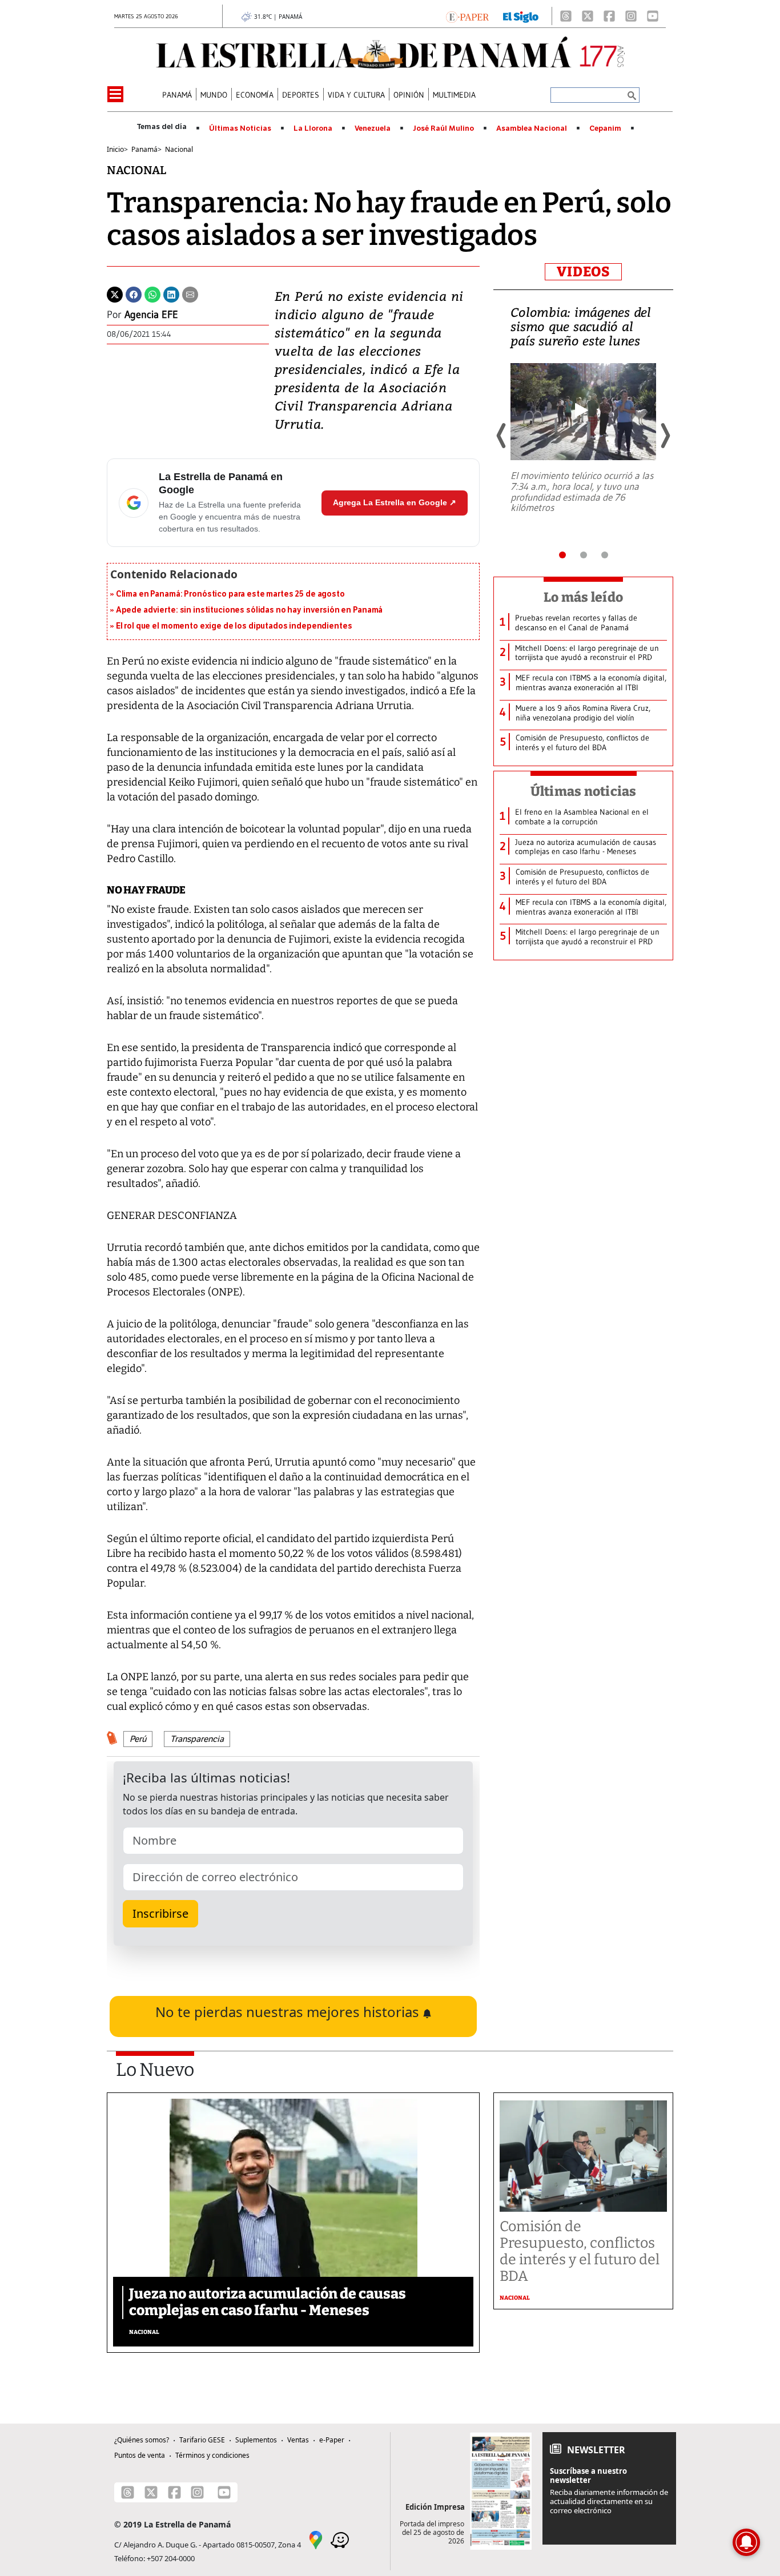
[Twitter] (115, 293)
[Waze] (340, 2539)
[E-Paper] (467, 16)
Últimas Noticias (240, 128)
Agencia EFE (151, 315)
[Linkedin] (171, 293)
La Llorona (313, 128)
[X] (588, 16)
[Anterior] (502, 436)
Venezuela (373, 128)
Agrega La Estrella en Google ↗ (395, 502)
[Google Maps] (316, 2539)
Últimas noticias (584, 791)
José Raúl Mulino (443, 128)
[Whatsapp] (152, 293)
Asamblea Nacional (532, 128)
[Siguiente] (665, 436)
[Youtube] (653, 16)
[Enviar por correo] (190, 293)
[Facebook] (609, 16)
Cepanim (605, 128)
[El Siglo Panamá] (521, 16)
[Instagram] (631, 16)
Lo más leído (583, 597)
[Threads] (566, 16)
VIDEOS (583, 272)
